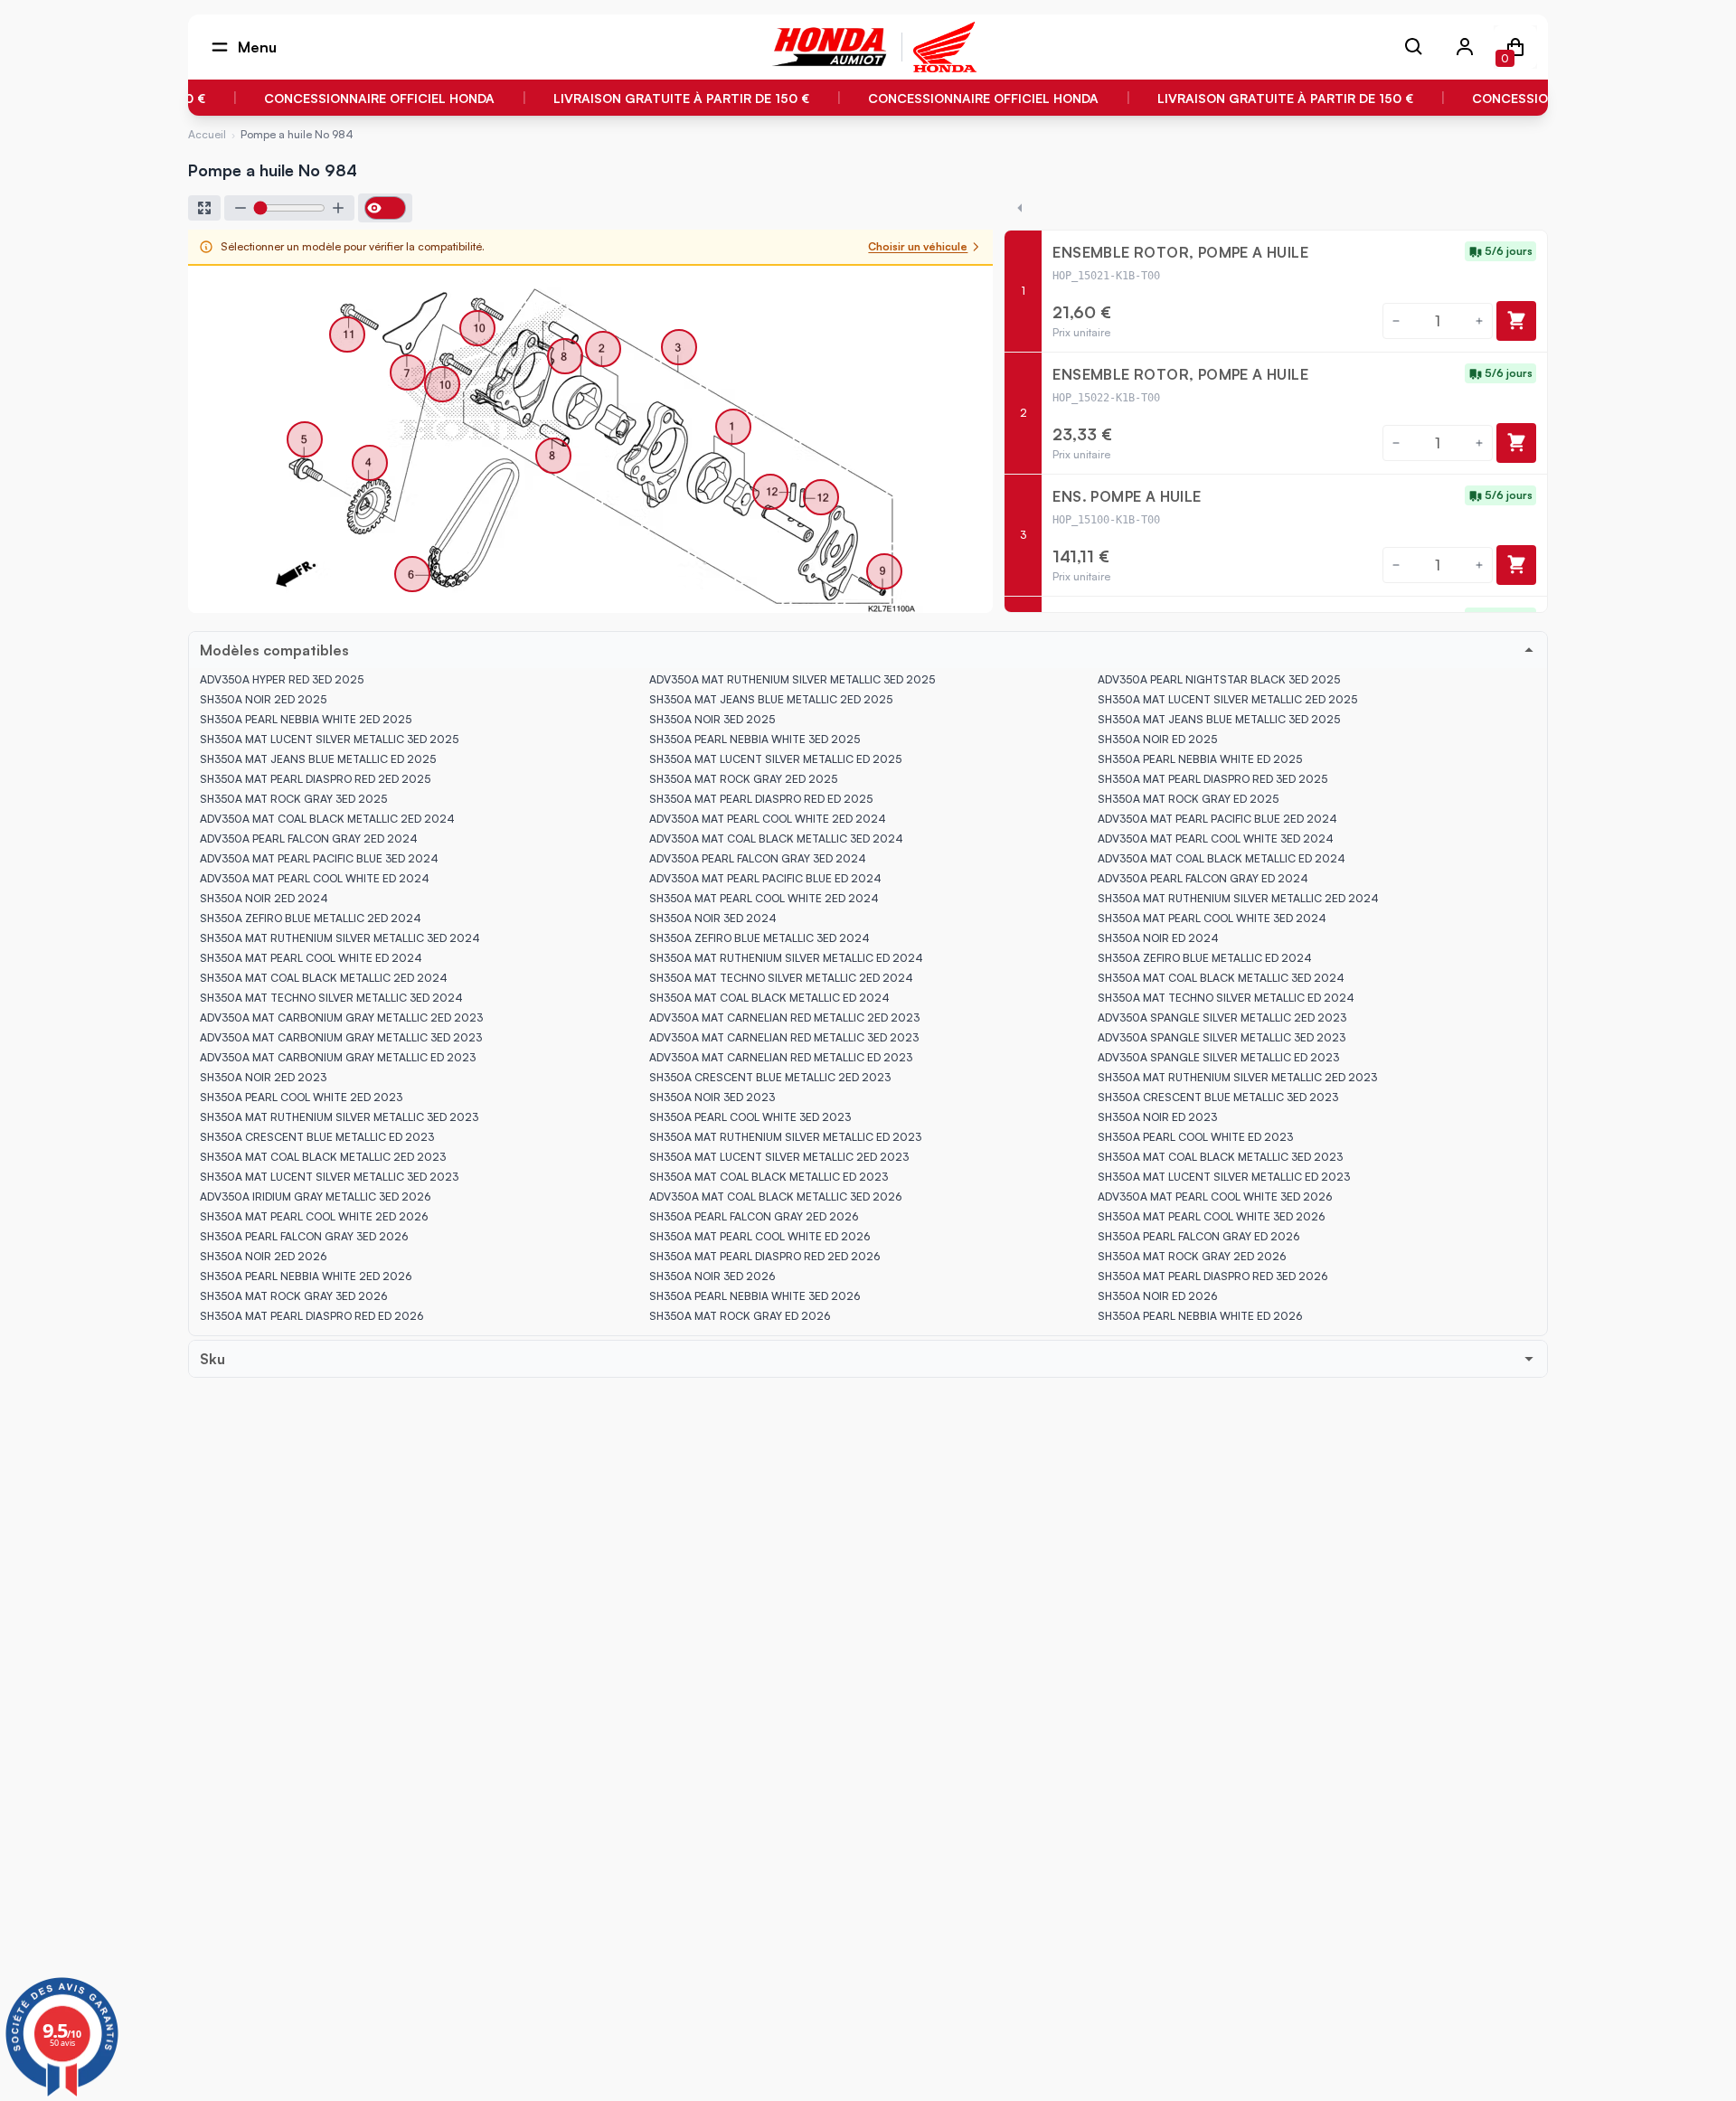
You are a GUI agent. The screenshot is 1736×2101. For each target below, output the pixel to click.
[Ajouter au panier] (1516, 321)
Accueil (207, 135)
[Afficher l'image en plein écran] (204, 208)
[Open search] (1414, 47)
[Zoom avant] (338, 208)
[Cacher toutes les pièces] (1020, 208)
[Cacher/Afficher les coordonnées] (385, 208)
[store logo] (830, 47)
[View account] (1465, 47)
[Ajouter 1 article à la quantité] (1479, 321)
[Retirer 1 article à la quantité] (1396, 321)
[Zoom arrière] (241, 208)
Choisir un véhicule (918, 246)
